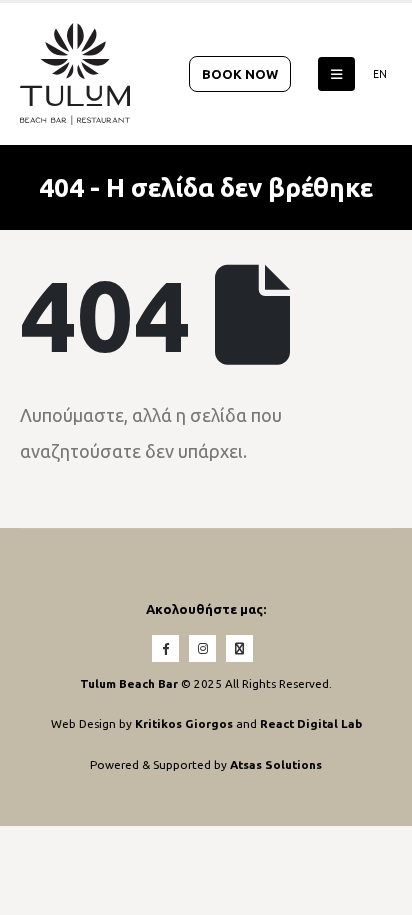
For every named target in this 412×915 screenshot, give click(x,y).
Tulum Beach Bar (129, 683)
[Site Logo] (75, 74)
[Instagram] (202, 648)
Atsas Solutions (276, 764)
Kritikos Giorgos (185, 723)
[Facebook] (165, 648)
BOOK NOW (240, 74)
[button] (336, 74)
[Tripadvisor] (239, 648)
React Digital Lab (311, 723)
